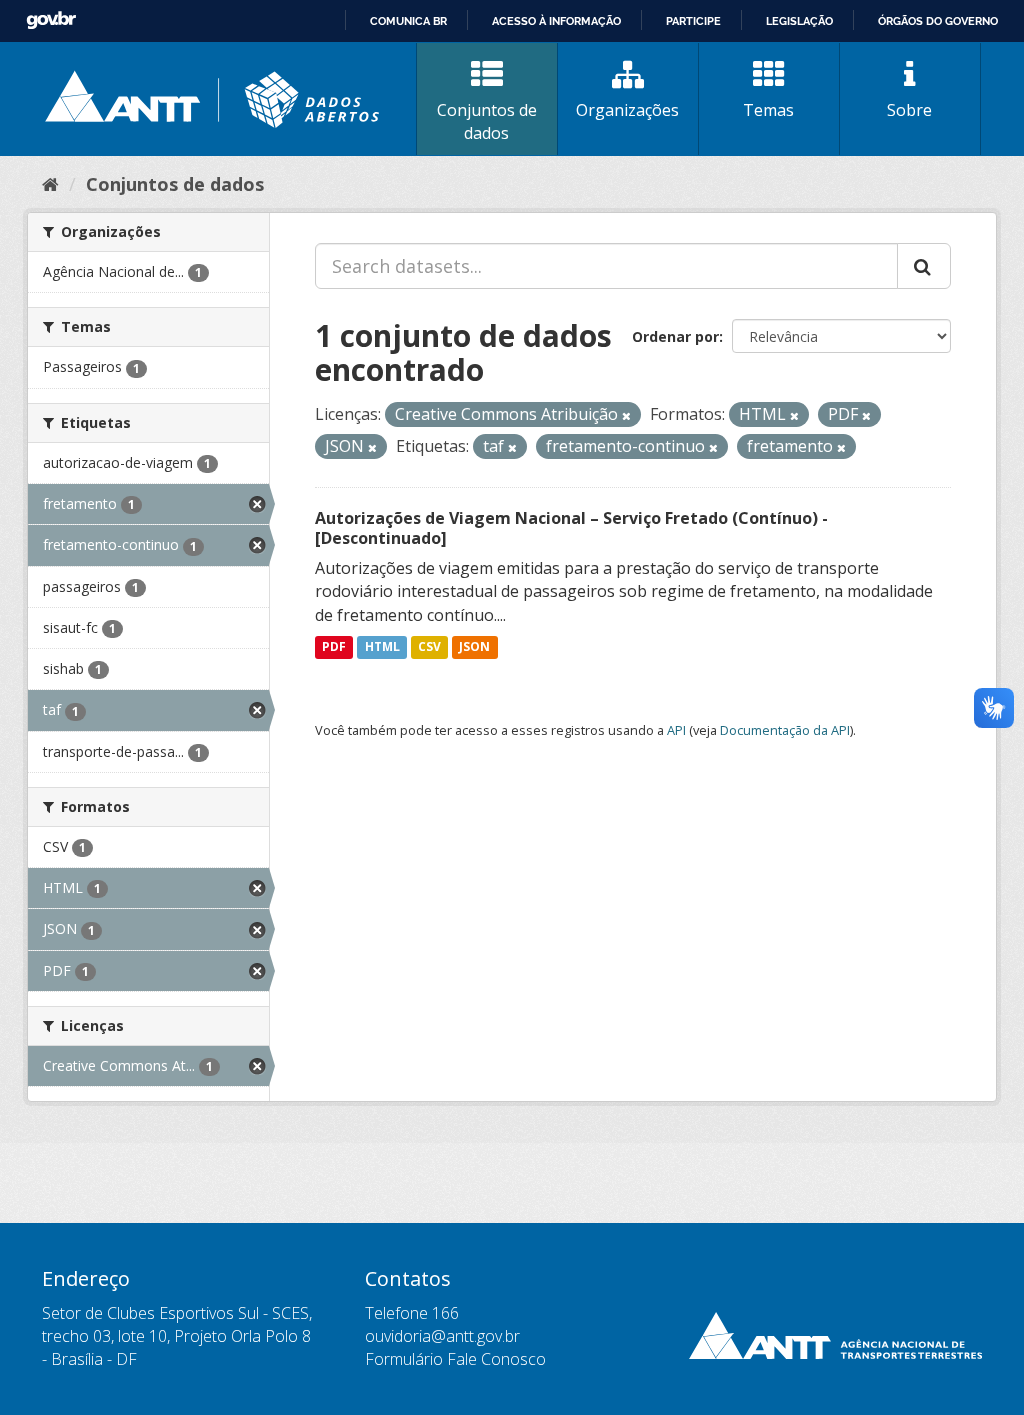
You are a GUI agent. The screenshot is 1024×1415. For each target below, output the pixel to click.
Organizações (627, 110)
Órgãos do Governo (938, 21)
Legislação (799, 21)
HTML (382, 647)
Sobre (909, 110)
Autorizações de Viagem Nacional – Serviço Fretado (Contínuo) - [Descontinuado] (571, 528)
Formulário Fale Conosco (455, 1359)
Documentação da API (785, 730)
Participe (693, 21)
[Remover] (626, 415)
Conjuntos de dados (487, 121)
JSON (474, 647)
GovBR (51, 20)
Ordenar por (675, 336)
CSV (429, 647)
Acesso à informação (556, 21)
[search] (924, 266)
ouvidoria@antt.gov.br (442, 1336)
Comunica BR (408, 21)
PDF (334, 647)
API (676, 730)
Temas (768, 110)
